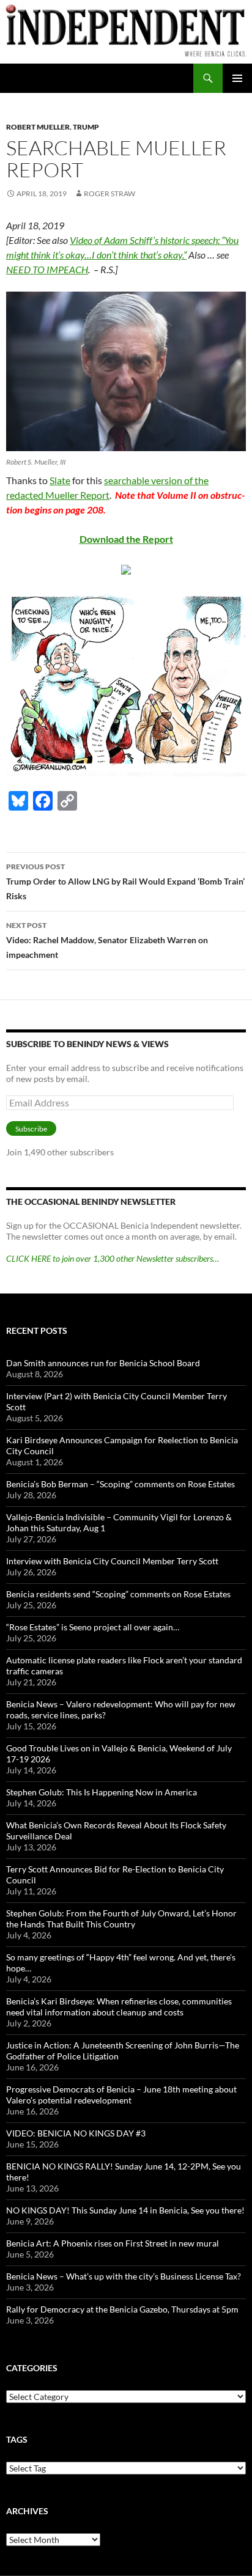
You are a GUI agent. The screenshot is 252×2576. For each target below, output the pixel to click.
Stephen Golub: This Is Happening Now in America (102, 1792)
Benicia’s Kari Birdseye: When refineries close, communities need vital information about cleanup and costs (119, 2007)
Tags (17, 2439)
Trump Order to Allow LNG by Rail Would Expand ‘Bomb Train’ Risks (125, 881)
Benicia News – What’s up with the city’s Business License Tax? (124, 2276)
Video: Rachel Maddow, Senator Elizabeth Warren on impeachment (107, 940)
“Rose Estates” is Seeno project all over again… (93, 1627)
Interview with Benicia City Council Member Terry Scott (112, 1561)
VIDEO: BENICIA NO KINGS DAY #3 (76, 2133)
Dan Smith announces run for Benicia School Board (103, 1363)
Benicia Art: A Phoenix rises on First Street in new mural (113, 2243)
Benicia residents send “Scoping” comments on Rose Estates (118, 1594)
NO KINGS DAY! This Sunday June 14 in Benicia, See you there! (125, 2210)
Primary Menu (237, 78)
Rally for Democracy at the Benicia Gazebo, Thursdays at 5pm (122, 2309)
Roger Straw (109, 193)
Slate (60, 480)
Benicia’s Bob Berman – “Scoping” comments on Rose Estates (120, 1484)
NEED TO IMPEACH (47, 269)
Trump (86, 127)
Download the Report (126, 539)
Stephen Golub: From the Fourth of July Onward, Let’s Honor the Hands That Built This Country (121, 1919)
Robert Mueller (38, 127)
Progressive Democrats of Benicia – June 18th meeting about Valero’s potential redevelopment (121, 2095)
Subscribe (31, 1129)
